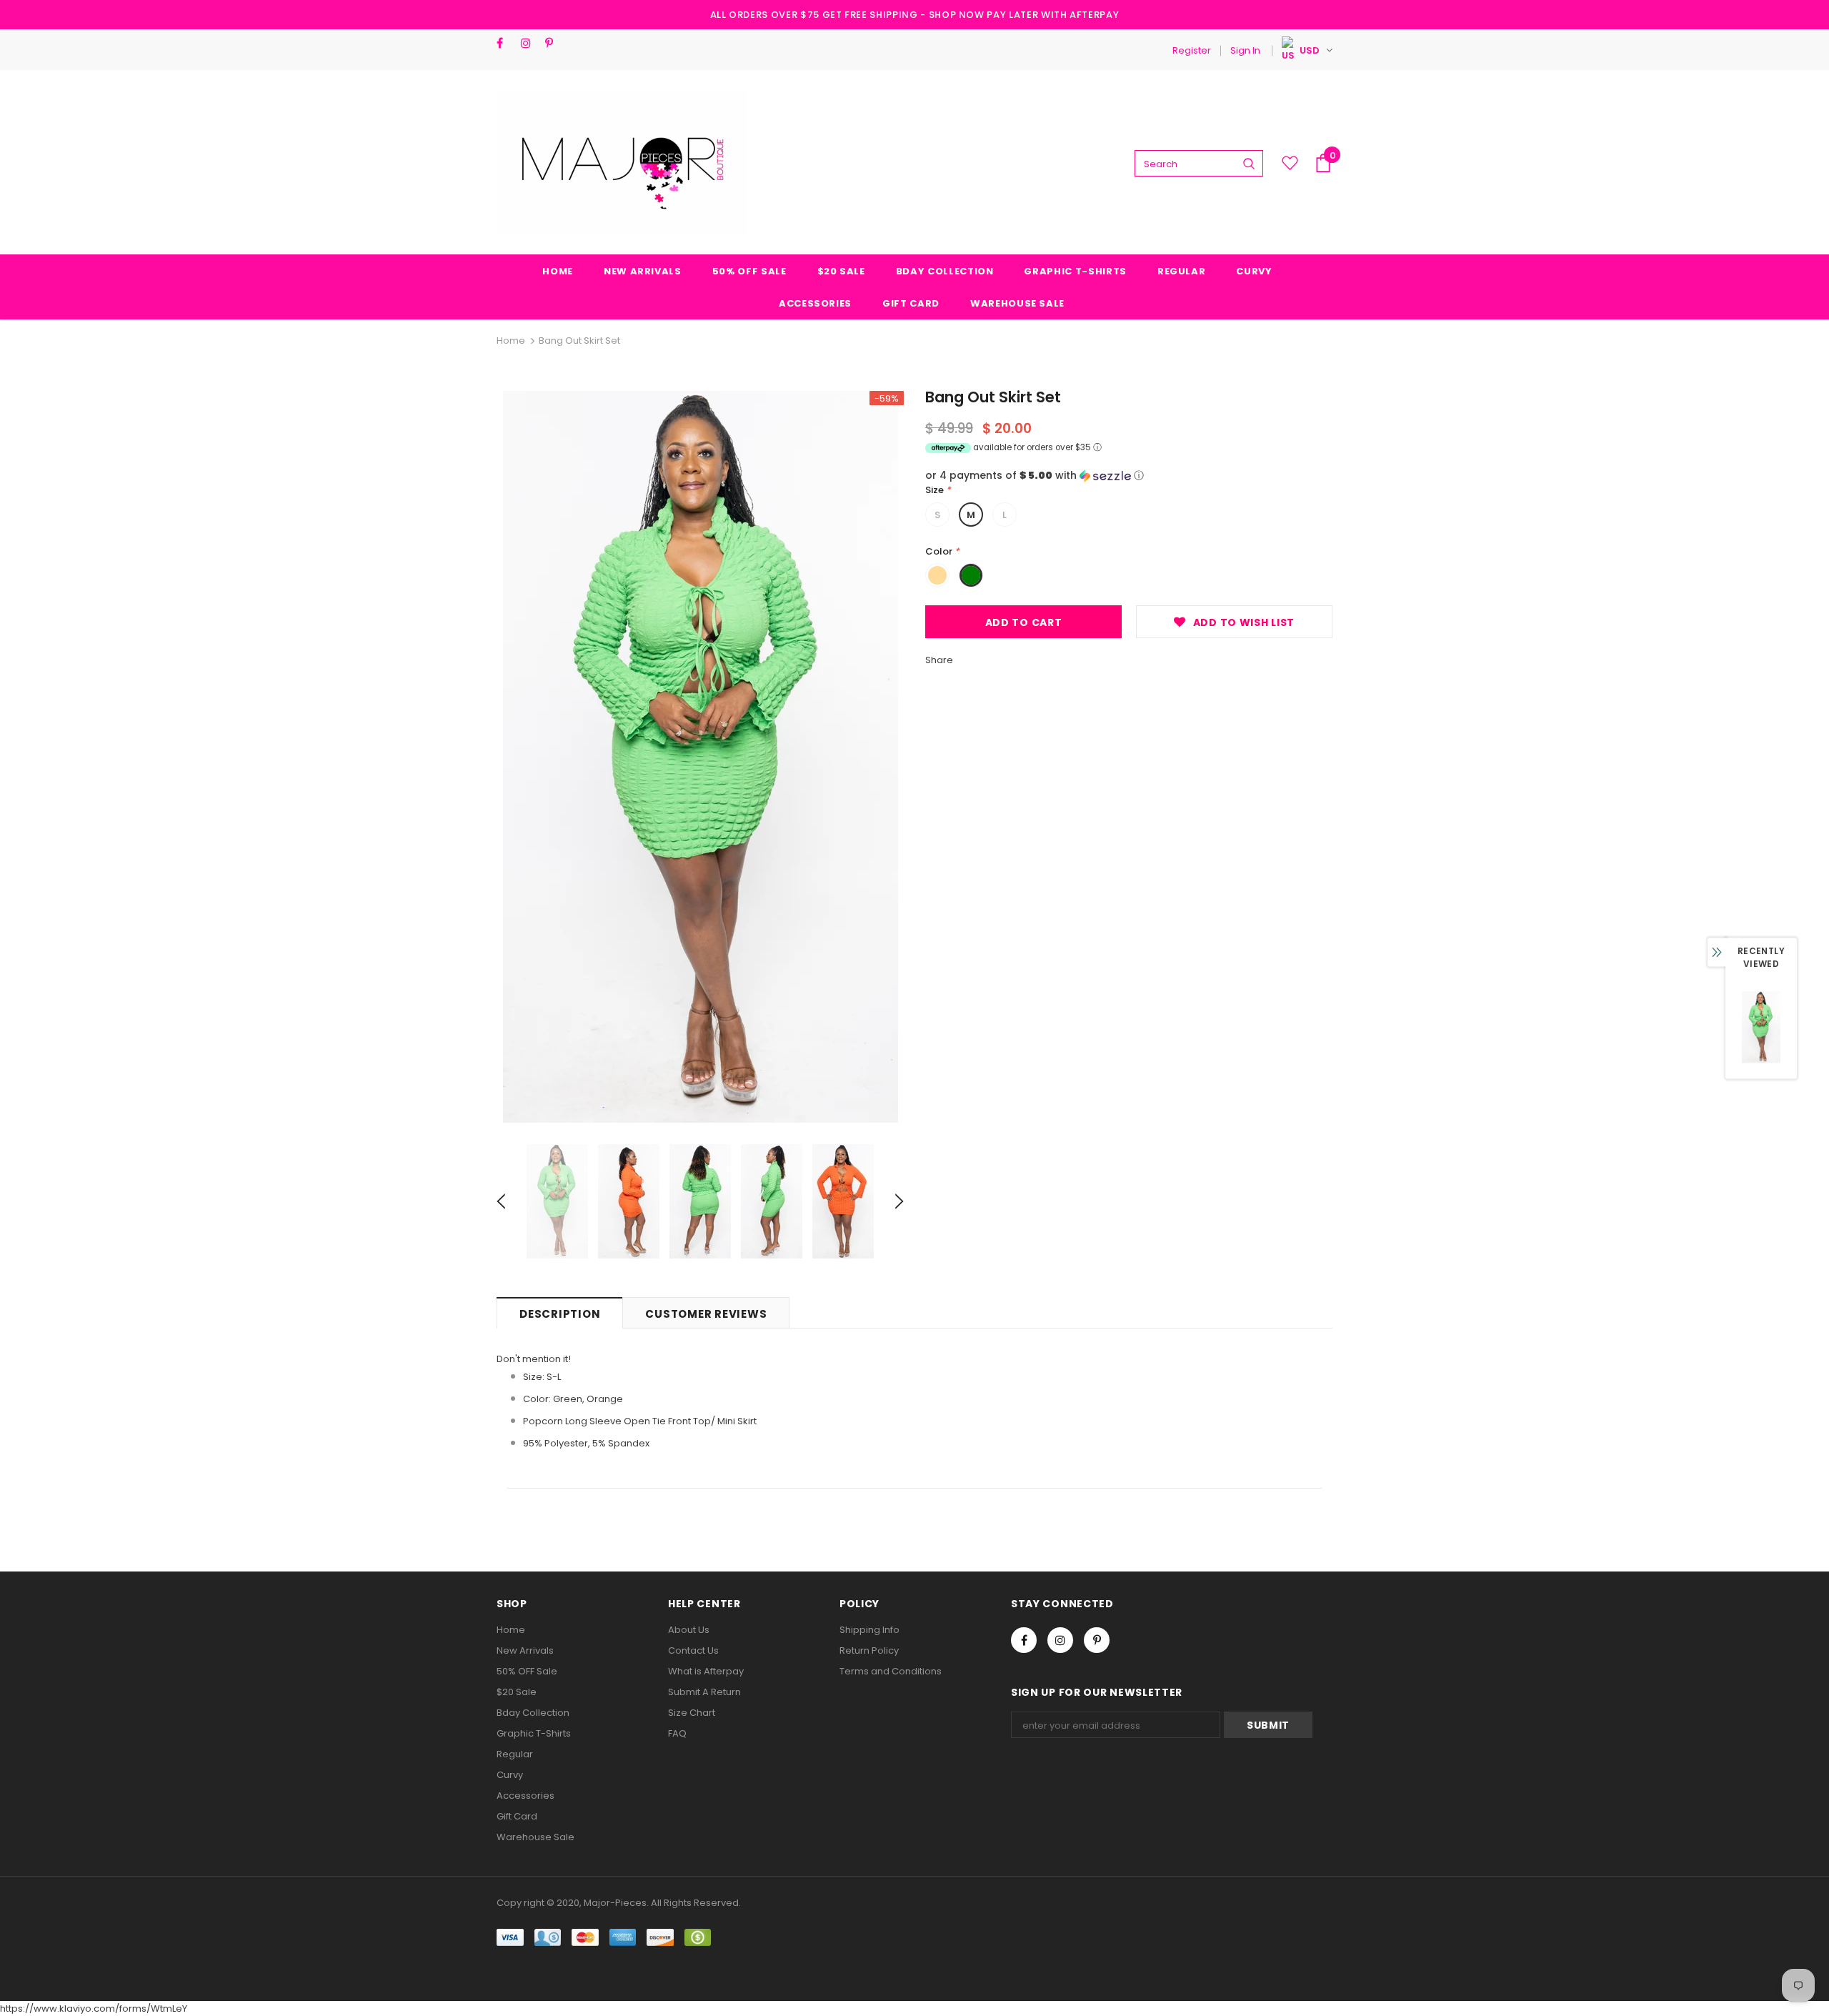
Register (1192, 50)
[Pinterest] (554, 43)
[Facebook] (505, 43)
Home (511, 341)
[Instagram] (530, 43)
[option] (700, 757)
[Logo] (622, 163)
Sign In (1245, 50)
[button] (1129, 476)
